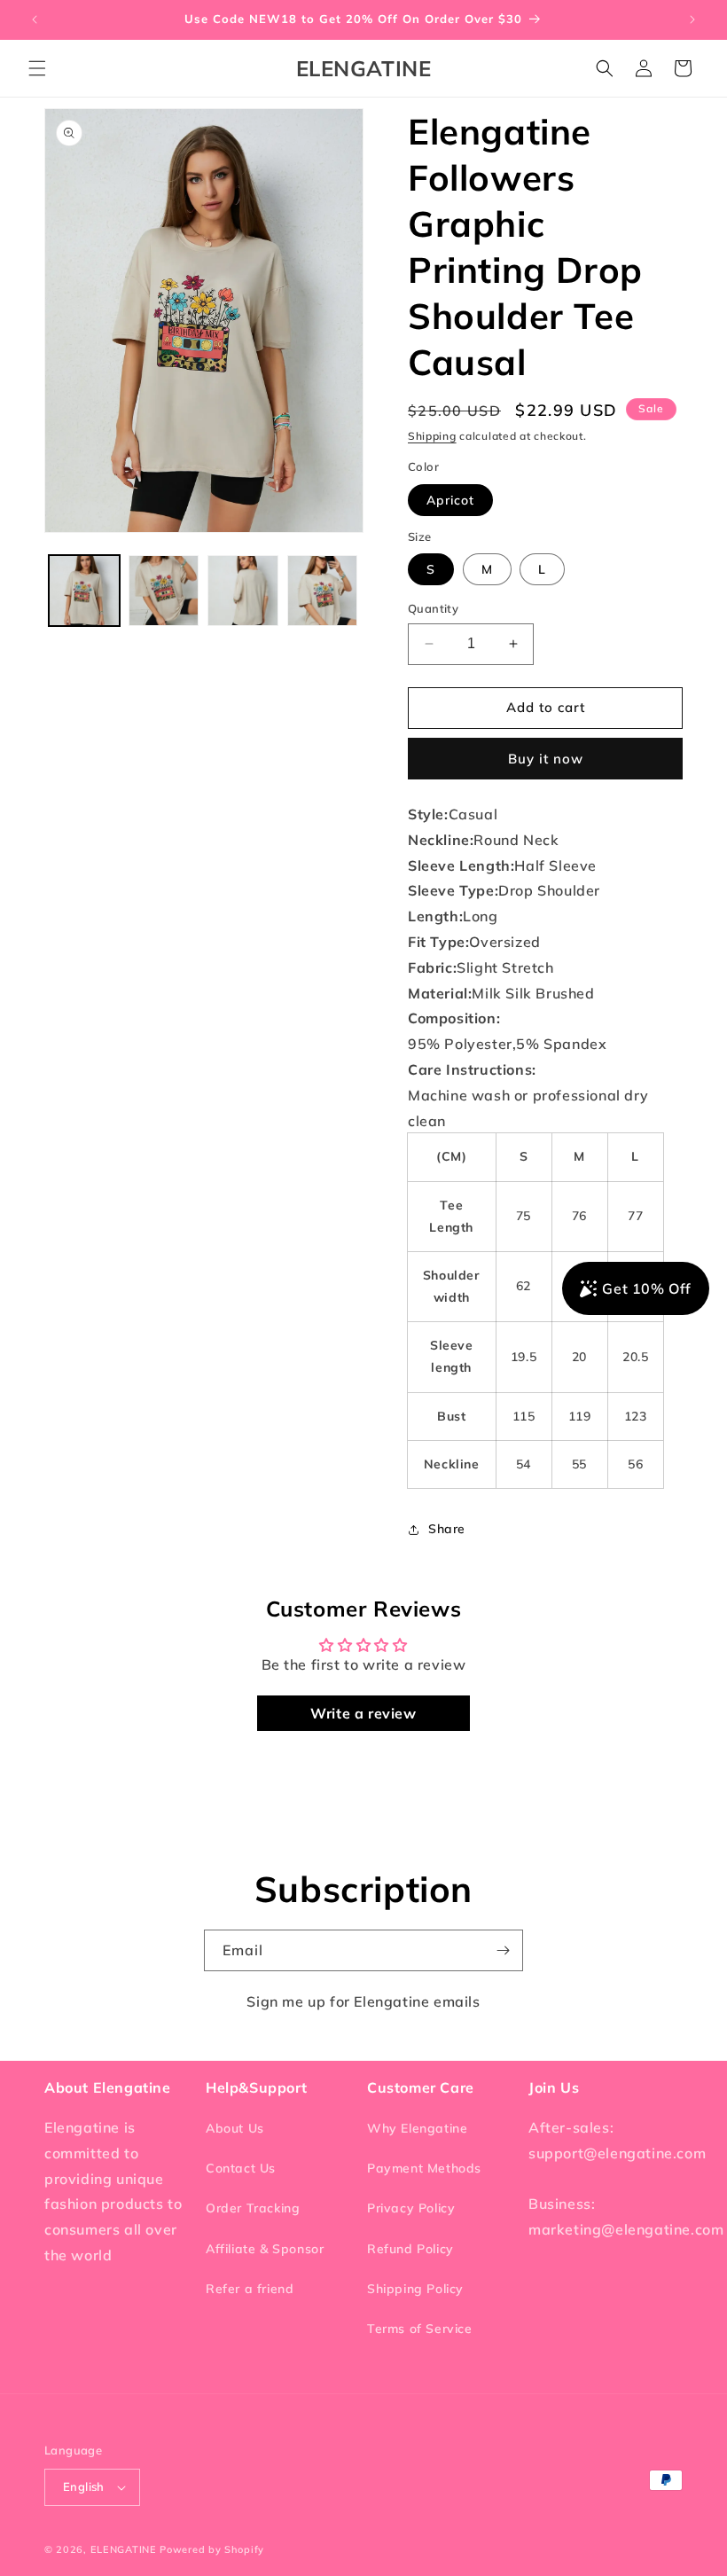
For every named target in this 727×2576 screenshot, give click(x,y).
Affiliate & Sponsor (265, 2249)
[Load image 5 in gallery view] (323, 591)
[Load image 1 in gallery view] (84, 591)
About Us (235, 2128)
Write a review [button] (363, 1713)
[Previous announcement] (35, 20)
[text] (545, 814)
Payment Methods (424, 2168)
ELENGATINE (124, 2549)
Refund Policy (410, 2249)
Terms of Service (420, 2329)
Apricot (450, 500)
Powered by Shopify (212, 2549)
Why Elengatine (417, 2128)
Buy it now (546, 759)
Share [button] (447, 1529)
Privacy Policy (411, 2208)
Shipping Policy (415, 2289)
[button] (37, 68)
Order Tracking (253, 2208)
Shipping (432, 436)
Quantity (433, 608)
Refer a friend (250, 2289)
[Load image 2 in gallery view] (164, 591)
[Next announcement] (692, 20)
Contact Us (241, 2168)
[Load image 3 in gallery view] (243, 591)
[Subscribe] (503, 1950)
